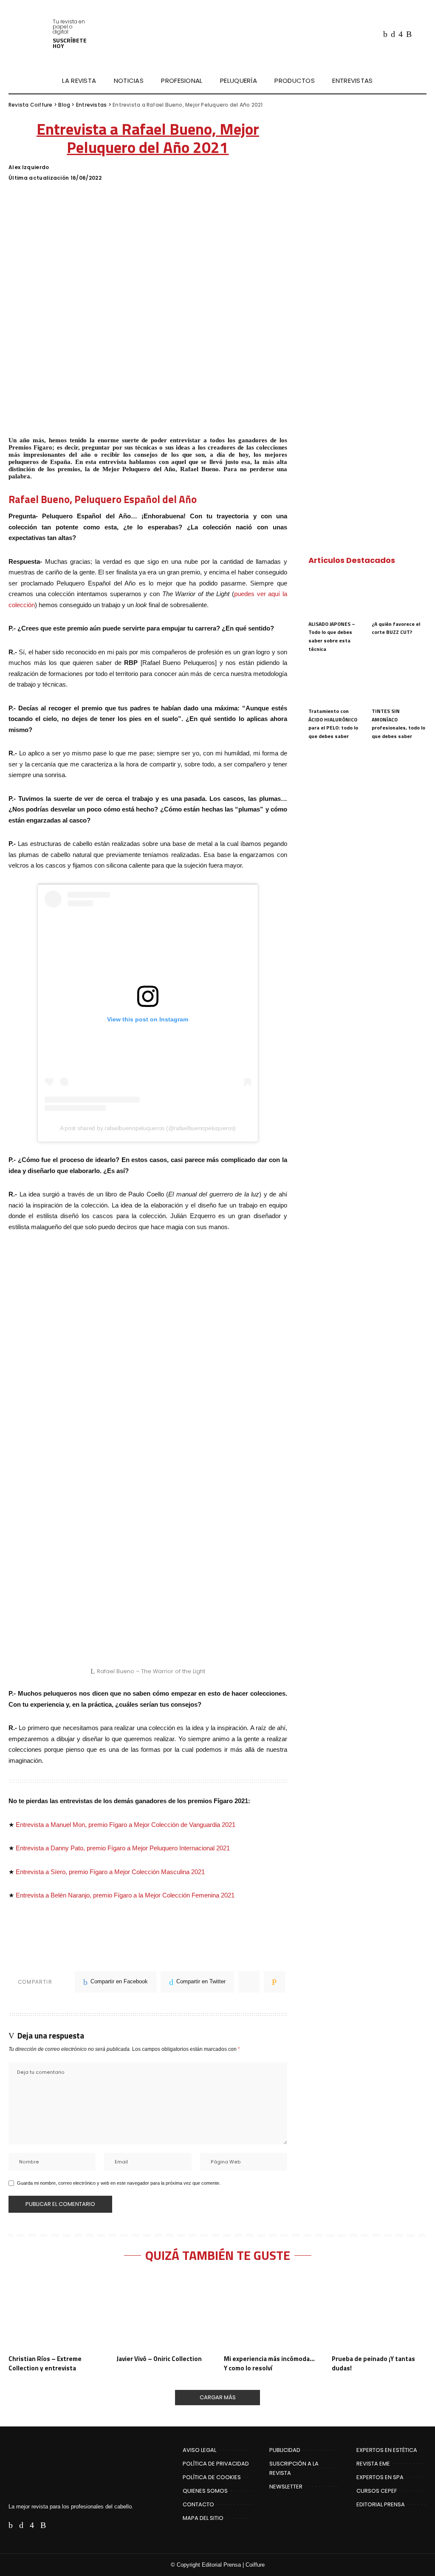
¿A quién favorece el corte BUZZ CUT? (396, 628)
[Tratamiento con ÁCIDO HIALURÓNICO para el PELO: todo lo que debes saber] (336, 682)
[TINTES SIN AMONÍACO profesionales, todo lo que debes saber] (399, 682)
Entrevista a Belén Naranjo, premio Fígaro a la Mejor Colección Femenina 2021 (125, 1895)
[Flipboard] (418, 34)
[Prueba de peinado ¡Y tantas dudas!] (379, 2312)
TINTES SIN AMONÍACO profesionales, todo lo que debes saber (398, 724)
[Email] (274, 1982)
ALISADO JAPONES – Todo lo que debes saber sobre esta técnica (332, 636)
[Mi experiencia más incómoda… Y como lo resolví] (271, 2312)
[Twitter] (393, 34)
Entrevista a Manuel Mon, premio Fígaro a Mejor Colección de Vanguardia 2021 (126, 1825)
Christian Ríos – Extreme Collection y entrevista (45, 2363)
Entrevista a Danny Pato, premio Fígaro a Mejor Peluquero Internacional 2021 (123, 1848)
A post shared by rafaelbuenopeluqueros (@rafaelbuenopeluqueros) (148, 1128)
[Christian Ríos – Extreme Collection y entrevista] (56, 2312)
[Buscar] (421, 81)
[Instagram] (401, 34)
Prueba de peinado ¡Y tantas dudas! (373, 2363)
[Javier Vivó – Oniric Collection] (164, 2312)
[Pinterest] (249, 1982)
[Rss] (409, 34)
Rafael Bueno (39, 499)
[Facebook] (385, 34)
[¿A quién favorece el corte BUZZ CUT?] (399, 595)
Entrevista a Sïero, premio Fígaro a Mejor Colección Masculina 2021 (110, 1872)
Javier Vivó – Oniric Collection (159, 2359)
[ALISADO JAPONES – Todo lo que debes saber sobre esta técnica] (336, 595)
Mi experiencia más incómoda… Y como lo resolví (269, 2363)
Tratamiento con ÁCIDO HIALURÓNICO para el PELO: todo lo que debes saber (333, 724)
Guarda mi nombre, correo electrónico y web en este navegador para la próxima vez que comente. (119, 2183)
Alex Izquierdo (29, 167)
